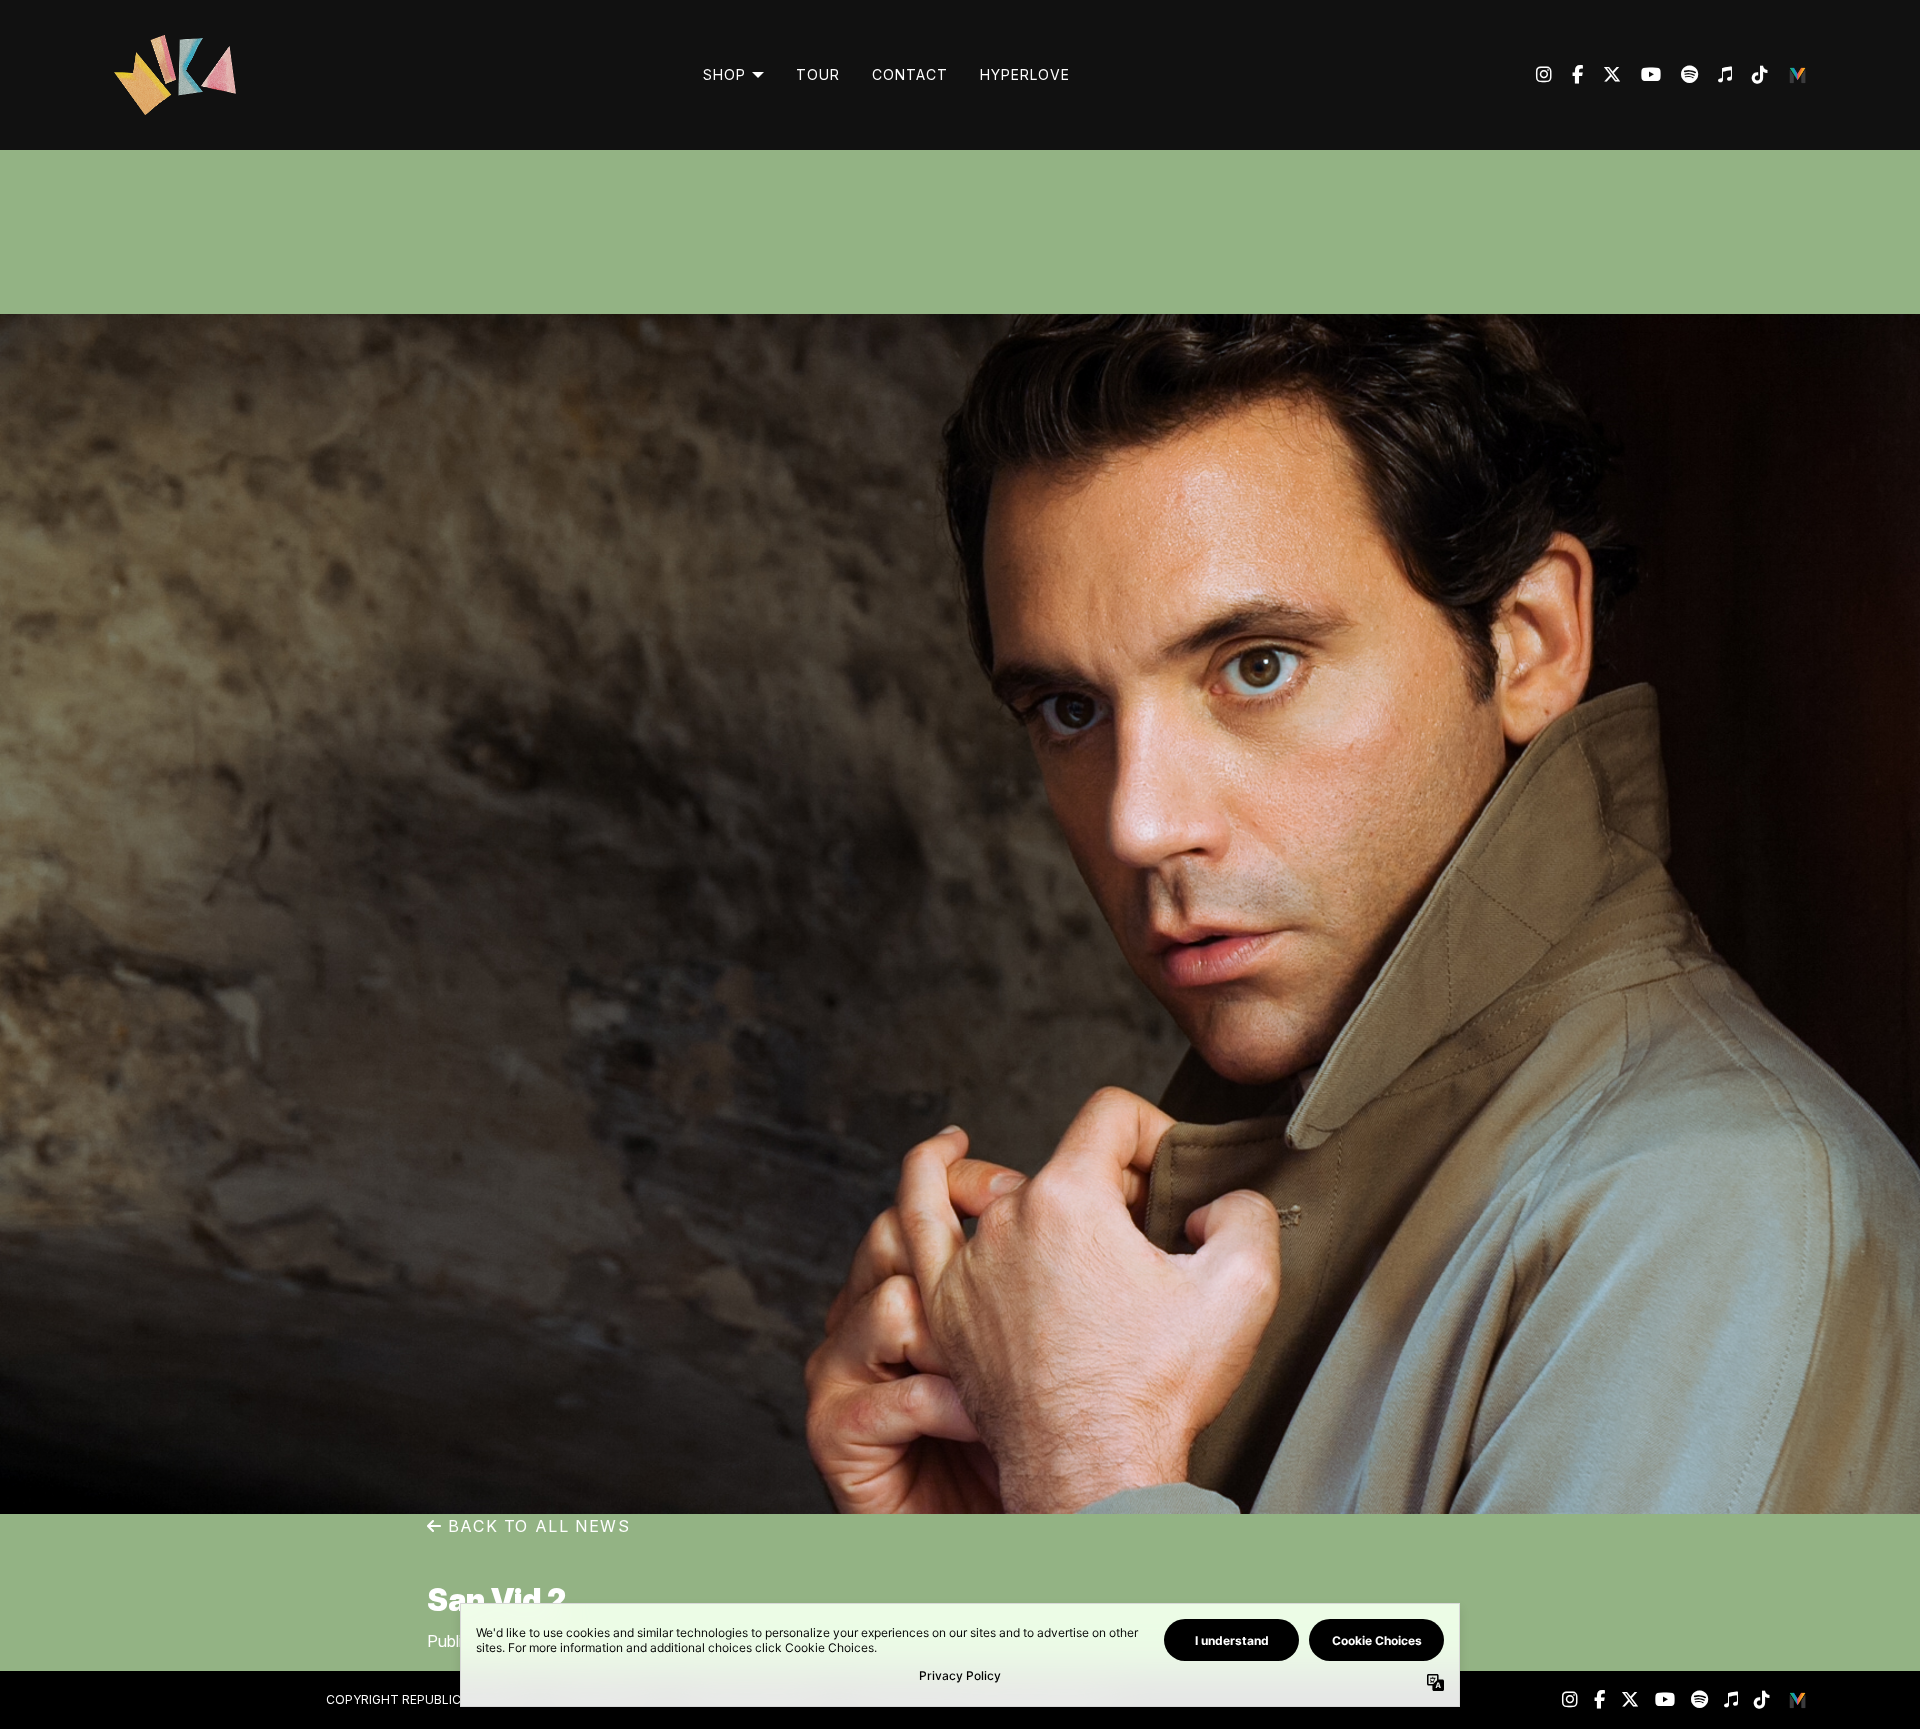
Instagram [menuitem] (1544, 75)
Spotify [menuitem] (1679, 75)
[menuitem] (733, 75)
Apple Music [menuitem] (1715, 75)
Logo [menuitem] (1798, 75)
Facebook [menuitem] (1567, 75)
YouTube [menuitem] (1641, 75)
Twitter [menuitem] (1602, 75)
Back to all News (536, 1526)
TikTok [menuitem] (1750, 75)
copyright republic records (424, 1699)
